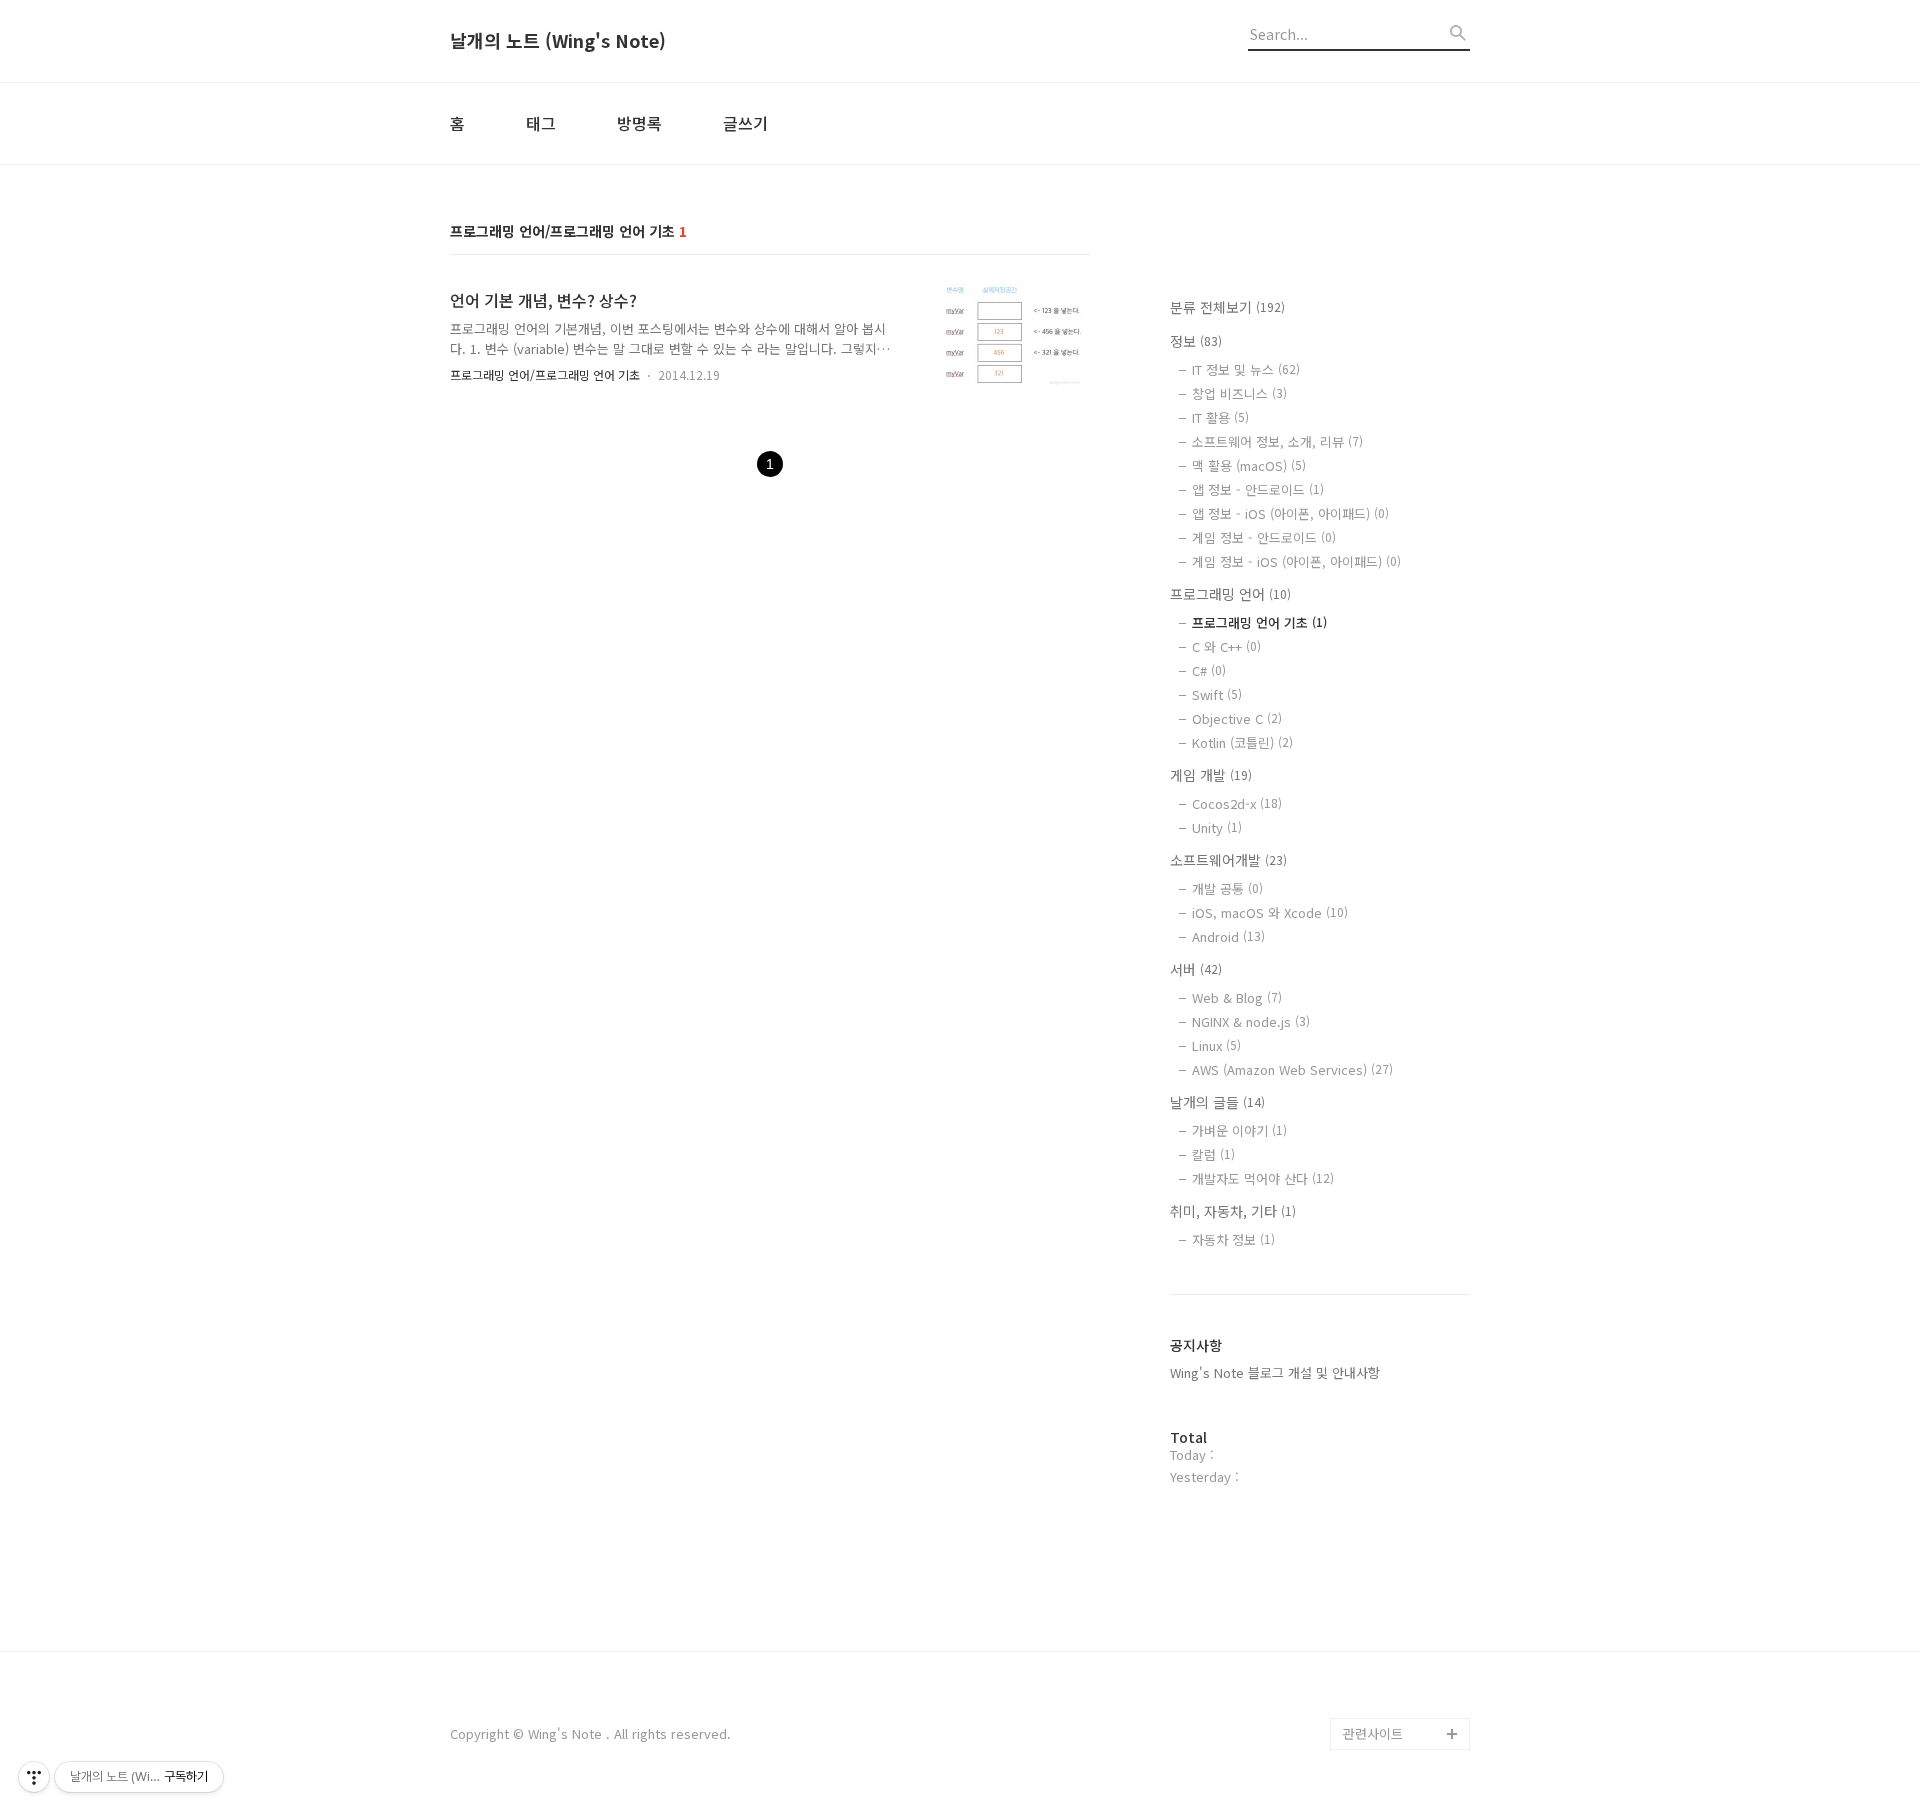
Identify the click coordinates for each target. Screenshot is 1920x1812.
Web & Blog (1237, 997)
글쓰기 (745, 123)
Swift (1217, 694)
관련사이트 (1373, 1733)
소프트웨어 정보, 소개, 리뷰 (1277, 441)
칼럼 (1213, 1154)
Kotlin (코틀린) (1242, 742)
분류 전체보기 (1227, 307)
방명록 (639, 123)
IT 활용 (1220, 417)
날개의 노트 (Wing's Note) (558, 41)
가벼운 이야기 (1239, 1130)
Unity (1217, 827)
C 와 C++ (1226, 646)
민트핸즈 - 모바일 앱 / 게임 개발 (1405, 1557)
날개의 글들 (1217, 1102)
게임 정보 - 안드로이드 (1264, 537)
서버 (1196, 969)
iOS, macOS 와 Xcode (1270, 912)
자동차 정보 (1233, 1239)
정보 (1196, 341)
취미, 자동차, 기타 (1233, 1211)
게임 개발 (1211, 775)
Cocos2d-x (1237, 803)
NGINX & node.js (1251, 1021)
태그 (541, 123)
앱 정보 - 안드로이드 (1258, 489)
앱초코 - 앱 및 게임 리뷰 (1404, 1685)
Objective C (1237, 718)
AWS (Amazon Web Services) (1292, 1069)
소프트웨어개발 (1228, 860)
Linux (1216, 1045)
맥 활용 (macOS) (1249, 465)
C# (1209, 670)
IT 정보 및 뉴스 (1246, 369)
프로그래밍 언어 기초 (1259, 622)
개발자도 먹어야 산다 (1263, 1178)
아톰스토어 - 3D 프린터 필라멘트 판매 (1402, 1621)
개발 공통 (1227, 888)
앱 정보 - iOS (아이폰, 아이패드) (1290, 513)
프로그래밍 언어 (1230, 594)
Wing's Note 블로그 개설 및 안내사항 (1275, 1372)
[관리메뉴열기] (34, 1777)
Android (1228, 936)
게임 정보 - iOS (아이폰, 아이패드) (1296, 561)
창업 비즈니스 (1239, 393)
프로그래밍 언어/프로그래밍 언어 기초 (545, 374)
